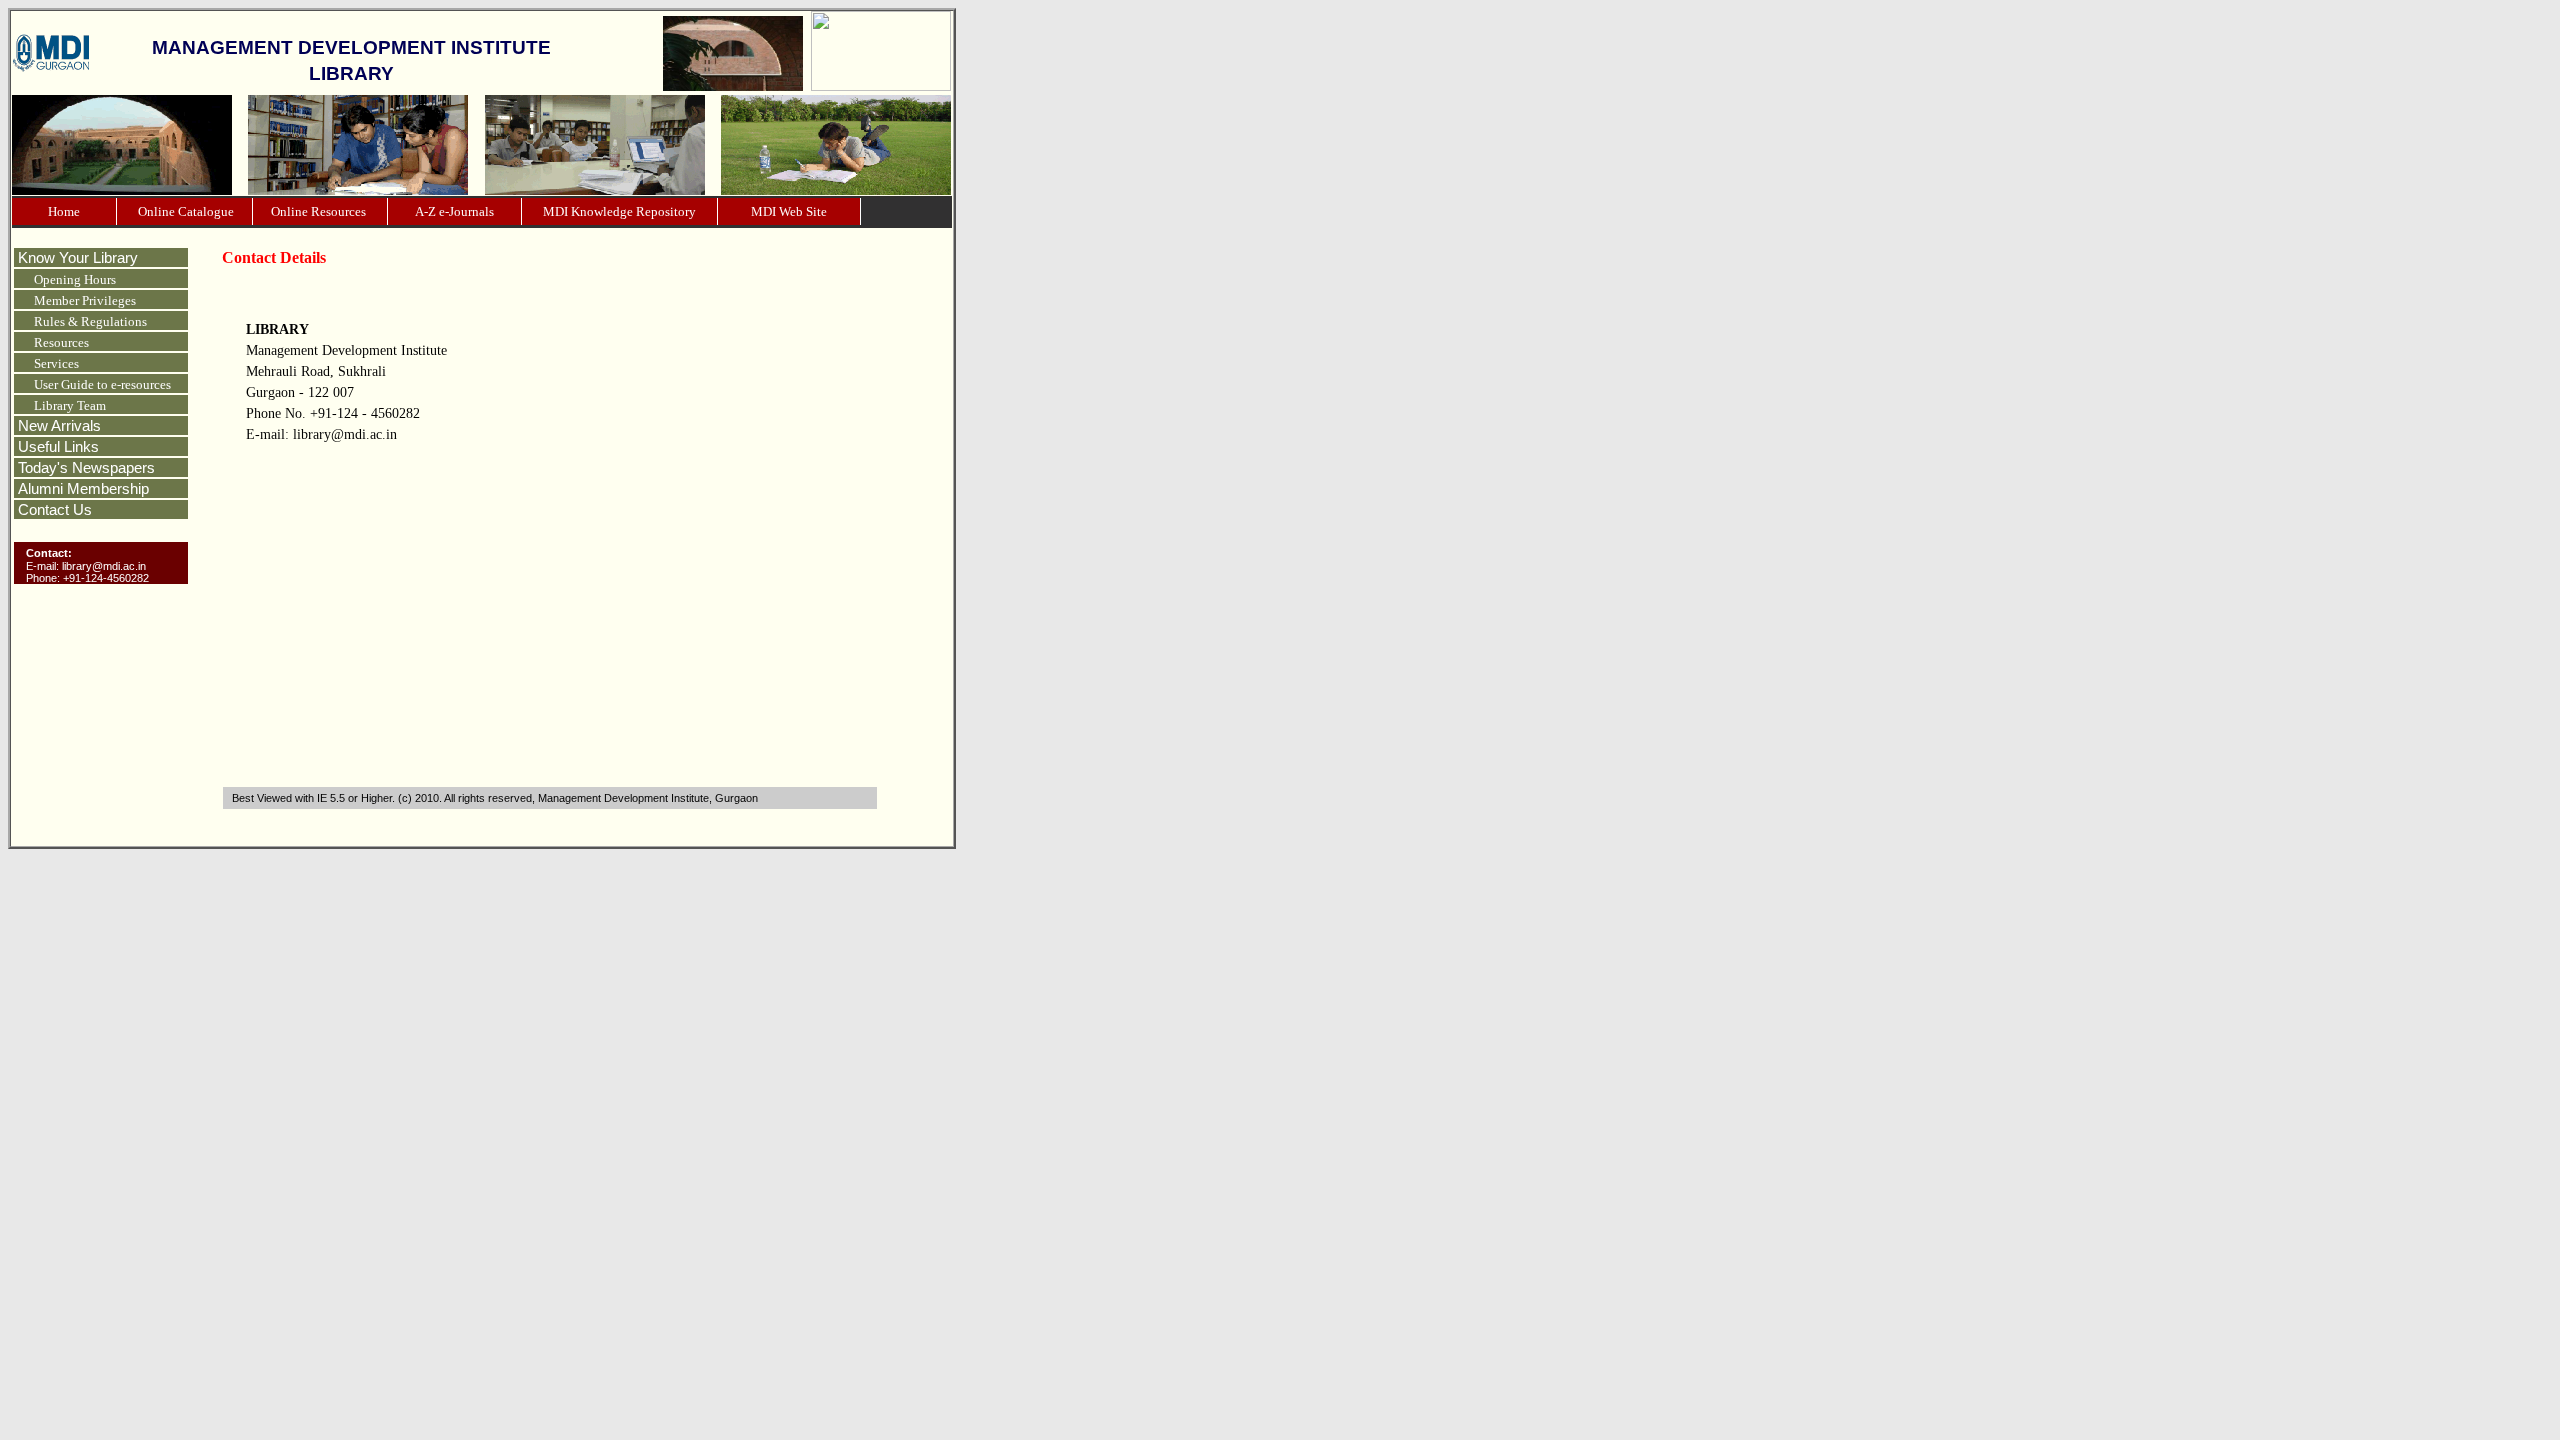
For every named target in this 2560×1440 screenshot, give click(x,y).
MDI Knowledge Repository (619, 211)
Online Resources (320, 211)
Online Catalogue (184, 211)
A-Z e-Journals (454, 211)
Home (64, 211)
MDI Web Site (789, 211)
